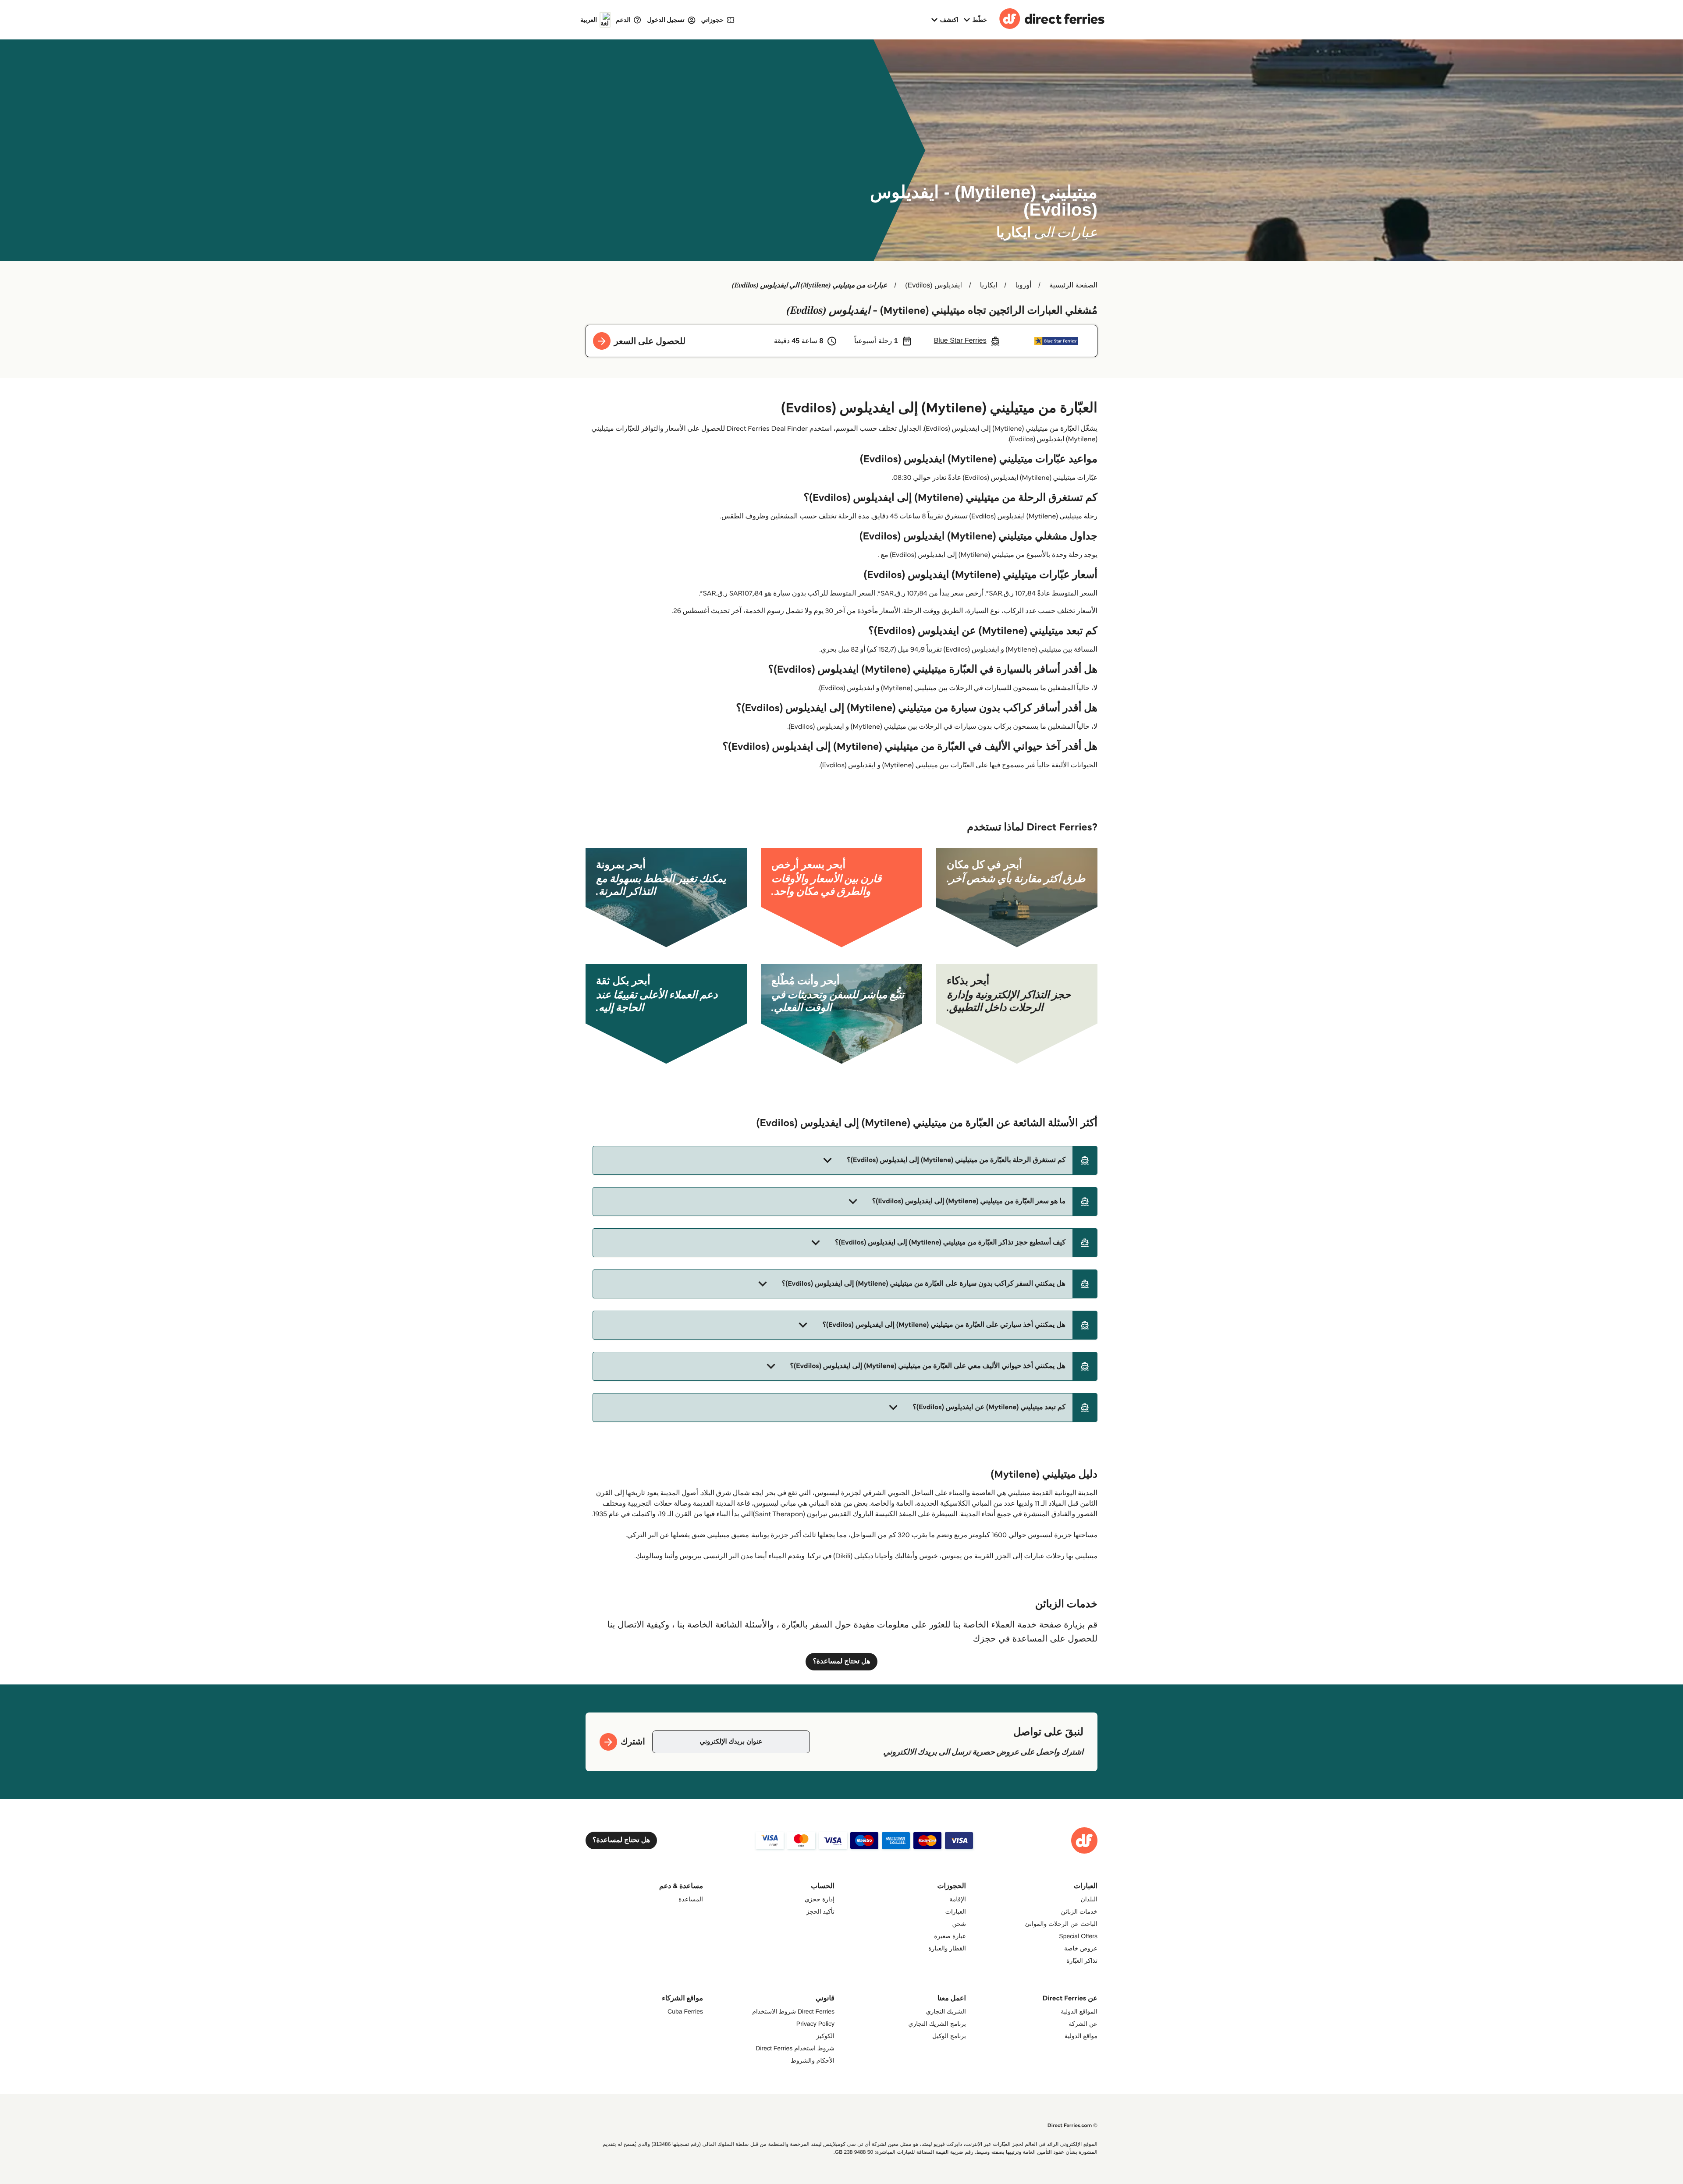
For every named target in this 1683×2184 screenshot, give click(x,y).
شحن (959, 1924)
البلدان (1089, 1899)
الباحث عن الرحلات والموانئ (1062, 1924)
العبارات (956, 1911)
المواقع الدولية (1079, 2011)
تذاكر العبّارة (1082, 1961)
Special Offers (1078, 1936)
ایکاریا (989, 285)
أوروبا (1023, 285)
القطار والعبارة (947, 1948)
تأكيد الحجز (820, 1911)
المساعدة (691, 1899)
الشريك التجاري (946, 2011)
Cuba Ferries (685, 2011)
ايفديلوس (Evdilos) (934, 285)
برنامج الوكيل (949, 2036)
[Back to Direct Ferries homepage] (1052, 20)
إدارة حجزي (820, 1899)
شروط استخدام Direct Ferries (795, 2048)
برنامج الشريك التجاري (937, 2024)
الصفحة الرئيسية (1073, 285)
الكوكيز (825, 2036)
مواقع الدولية (1081, 2036)
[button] (845, 1160)
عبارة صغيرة (950, 1936)
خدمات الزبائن (1079, 1911)
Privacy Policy (815, 2024)
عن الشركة (1083, 2024)
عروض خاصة (1081, 1948)
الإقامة (958, 1899)
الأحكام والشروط (813, 2060)
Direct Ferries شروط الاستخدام (793, 2011)
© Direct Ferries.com (1072, 2125)
